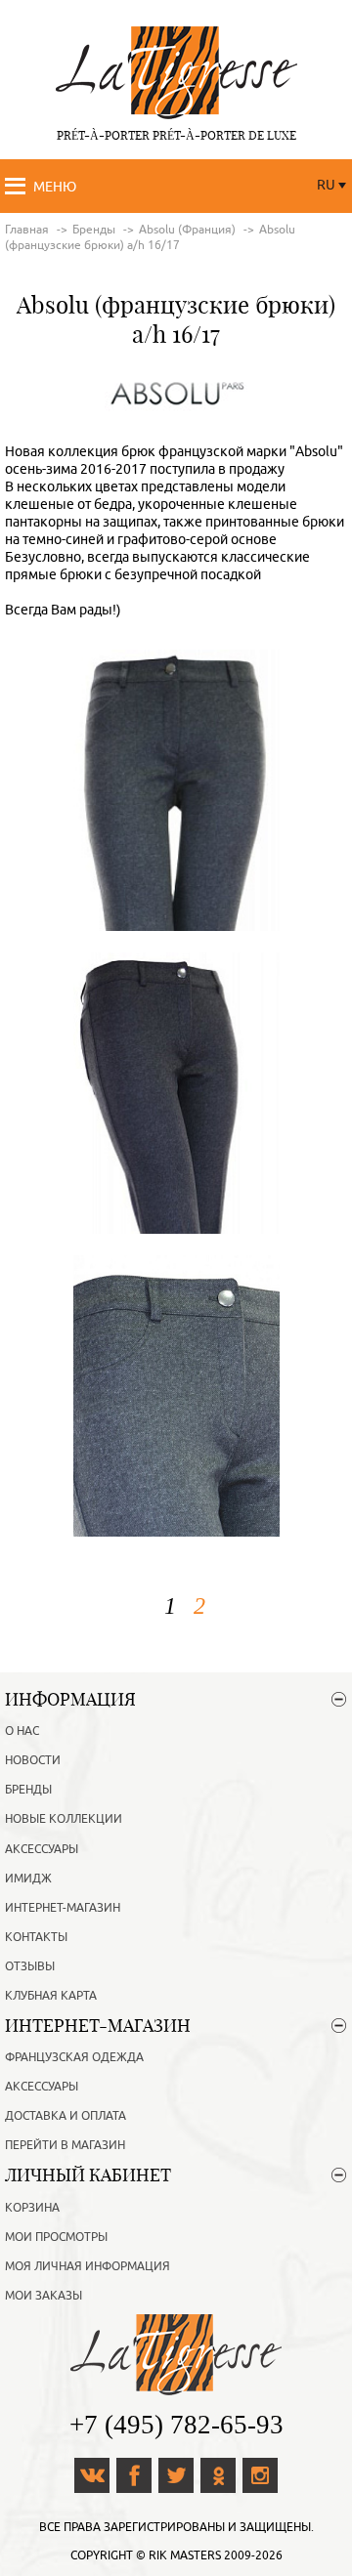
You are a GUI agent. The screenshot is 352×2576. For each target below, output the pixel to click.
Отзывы (30, 1966)
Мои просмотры (56, 2237)
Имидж (28, 1879)
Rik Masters (185, 2555)
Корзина (32, 2208)
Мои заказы (44, 2296)
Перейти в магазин (65, 2145)
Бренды (28, 1790)
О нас (22, 1731)
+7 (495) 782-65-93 (176, 2425)
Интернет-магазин (63, 1908)
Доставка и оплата (66, 2116)
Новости (33, 1760)
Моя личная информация (88, 2266)
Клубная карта (51, 1996)
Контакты (36, 1937)
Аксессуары (42, 1849)
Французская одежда (74, 2057)
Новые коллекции (64, 1819)
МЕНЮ (55, 187)
